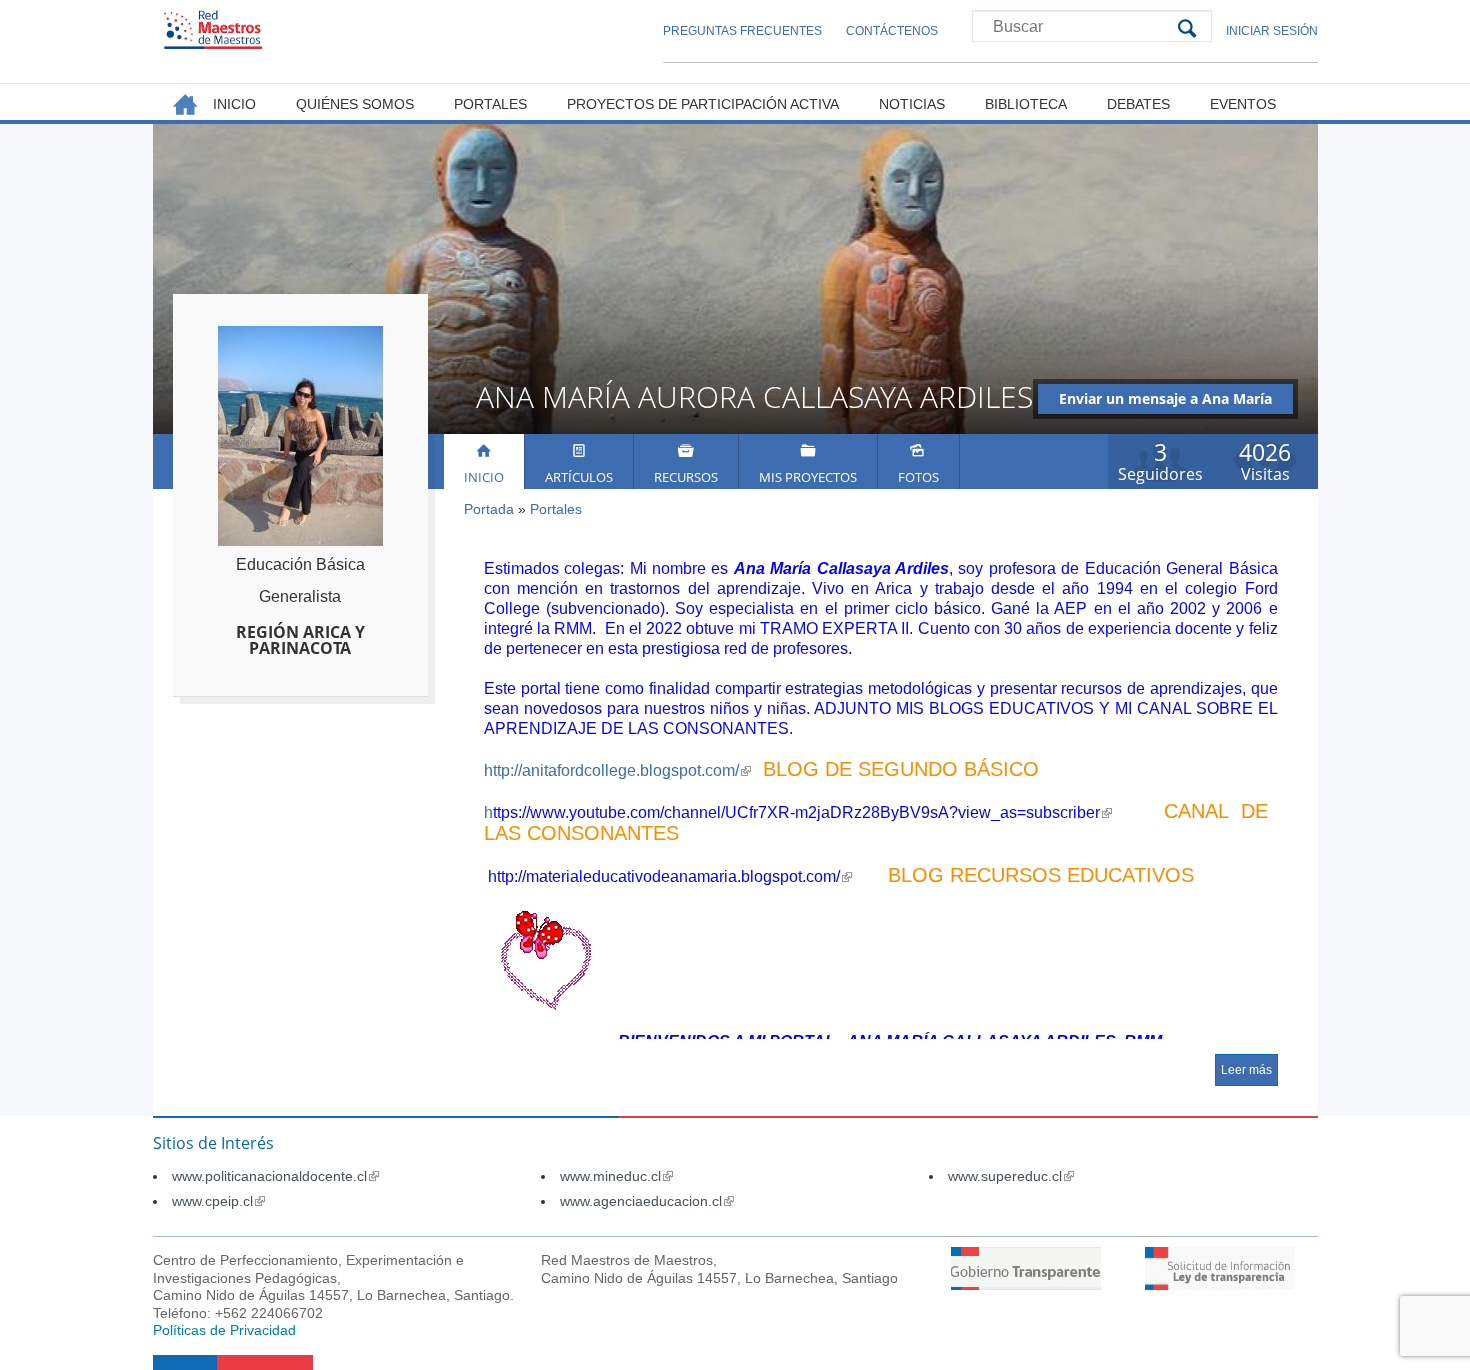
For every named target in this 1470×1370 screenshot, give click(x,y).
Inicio (484, 477)
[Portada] (213, 29)
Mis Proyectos (808, 477)
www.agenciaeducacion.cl (647, 1201)
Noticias (912, 104)
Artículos (579, 477)
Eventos (1243, 104)
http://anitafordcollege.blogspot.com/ (617, 770)
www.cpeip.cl (218, 1201)
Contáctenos (892, 31)
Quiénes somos (355, 104)
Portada (489, 509)
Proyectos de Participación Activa (703, 104)
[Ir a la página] (1026, 1284)
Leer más (1246, 1070)
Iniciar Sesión (1272, 31)
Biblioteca (1026, 104)
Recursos (686, 477)
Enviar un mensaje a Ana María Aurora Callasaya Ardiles (1165, 401)
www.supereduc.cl (1011, 1176)
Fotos (918, 477)
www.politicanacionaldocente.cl (275, 1176)
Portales (556, 509)
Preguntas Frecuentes (742, 31)
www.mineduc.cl (616, 1176)
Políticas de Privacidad (224, 1330)
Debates (1138, 104)
